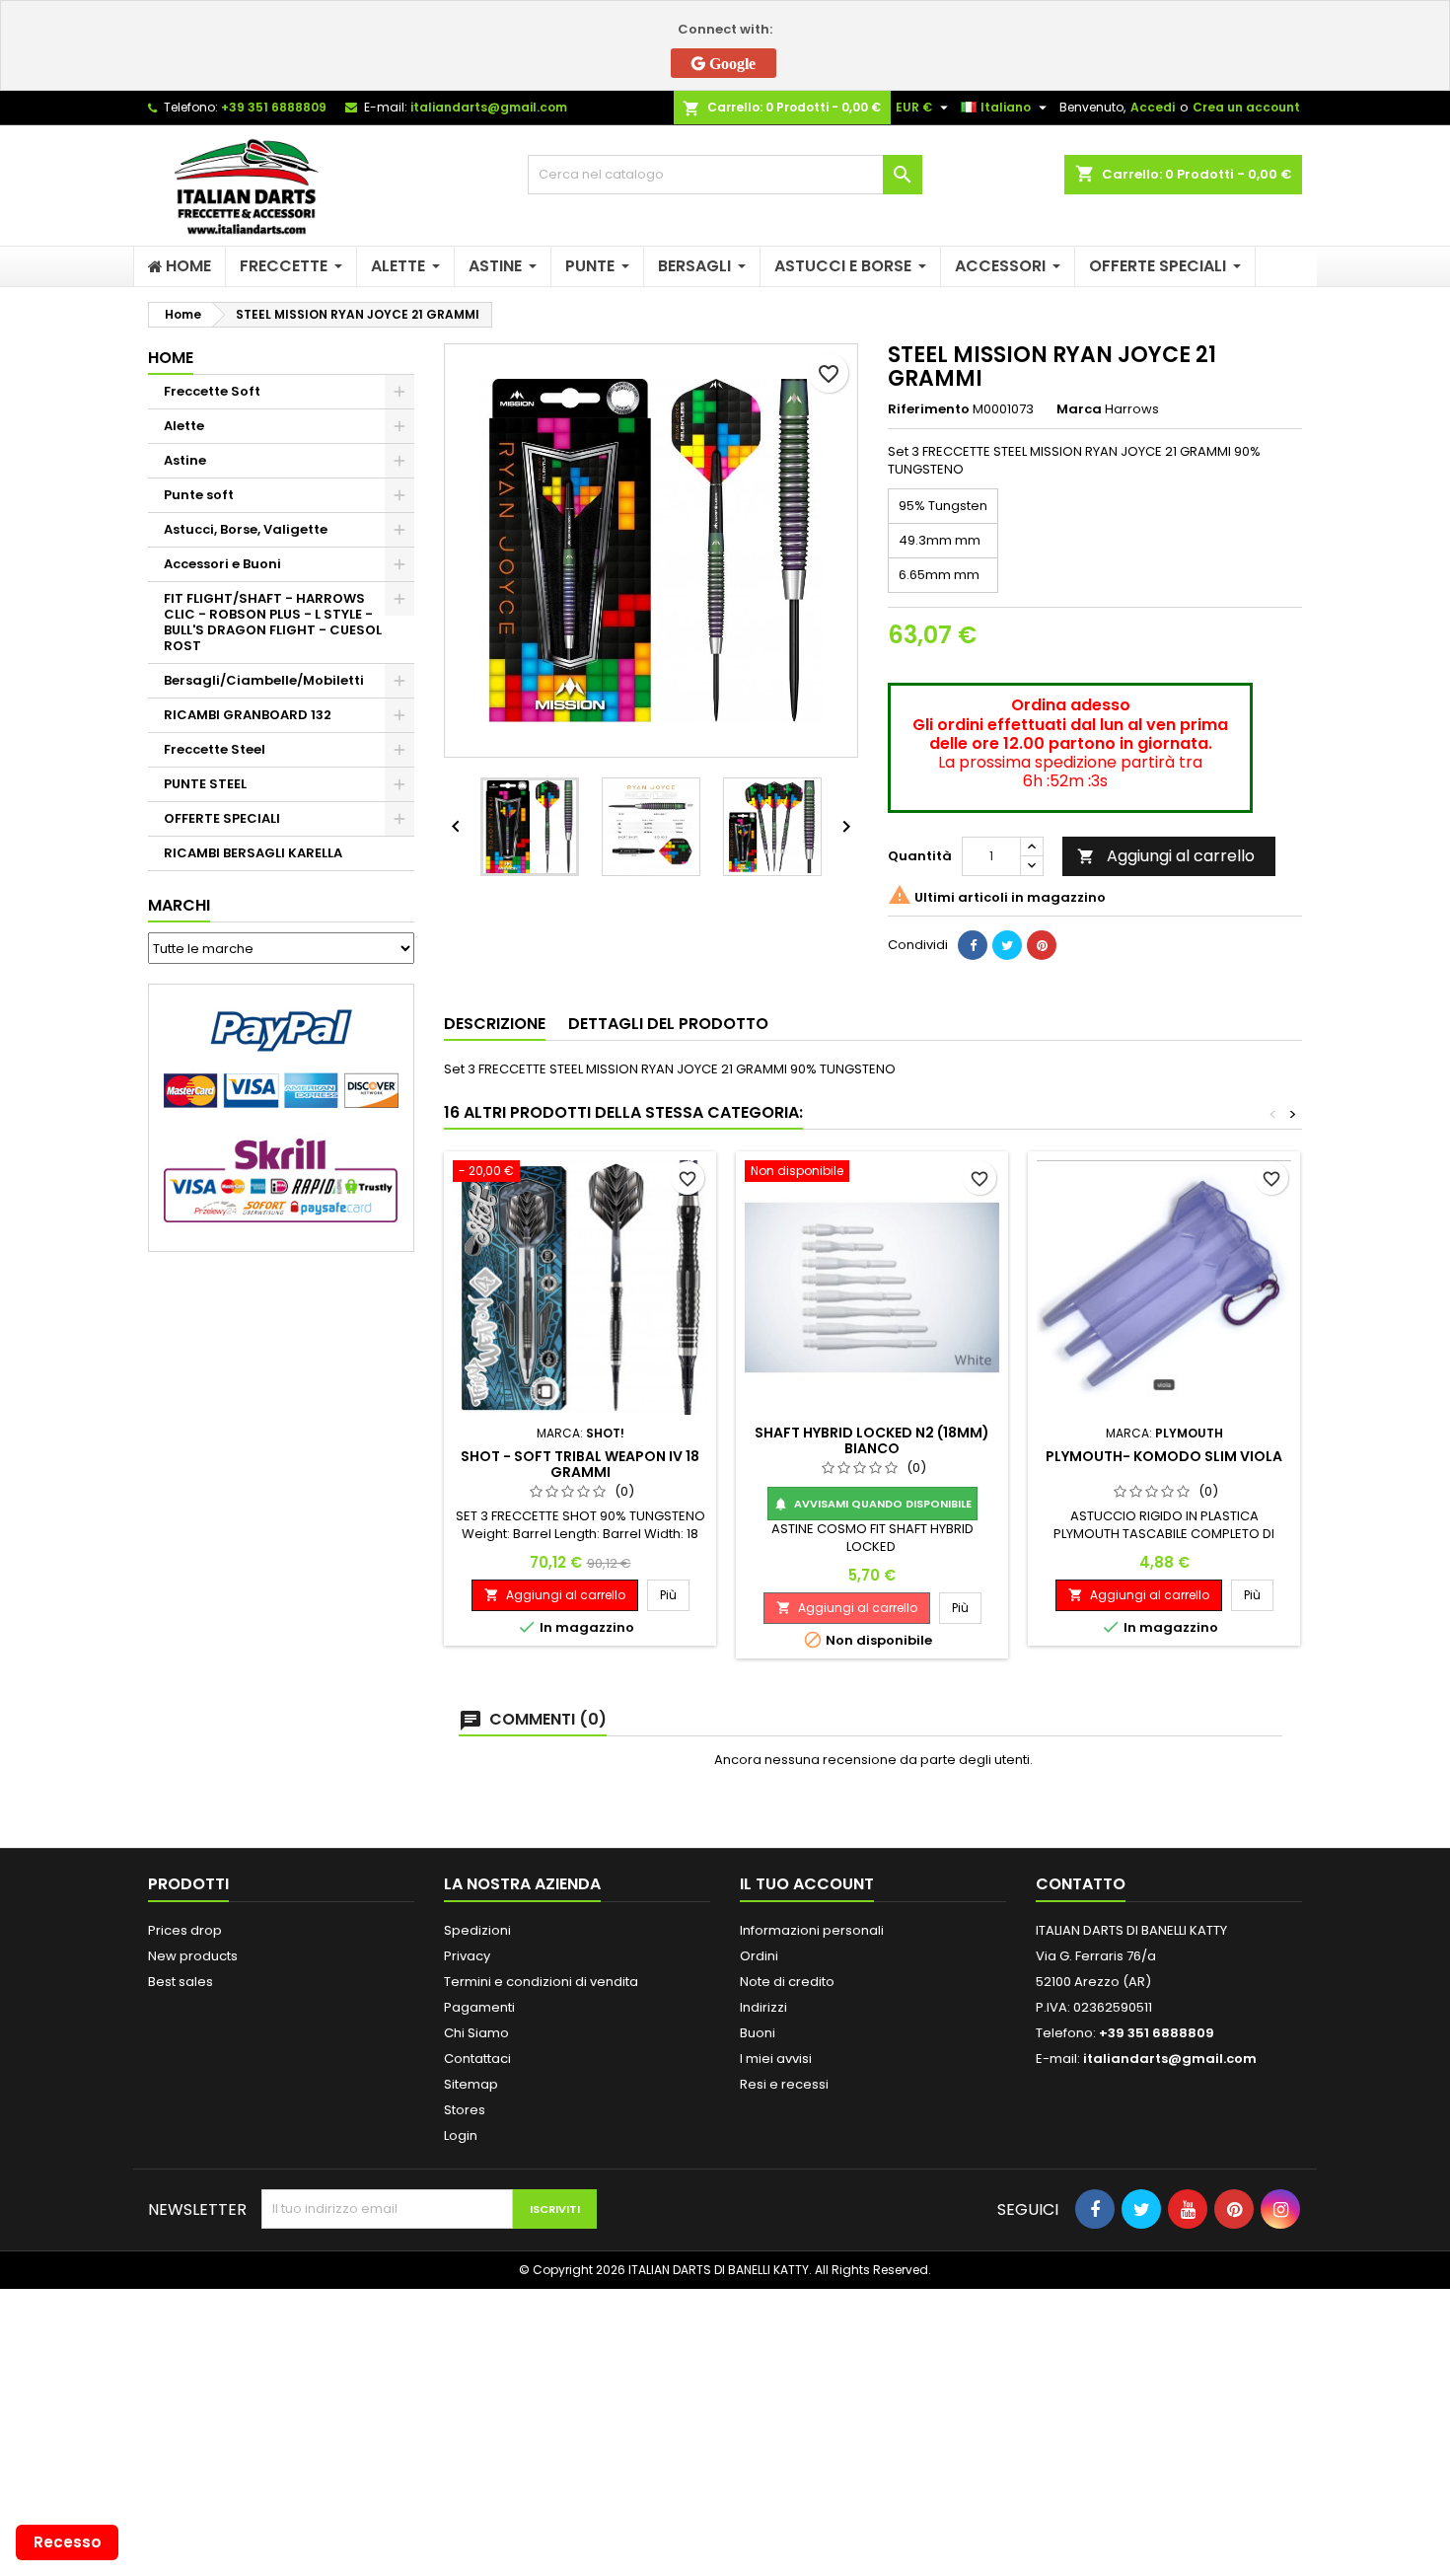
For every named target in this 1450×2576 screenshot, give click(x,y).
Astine (185, 460)
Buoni (758, 2033)
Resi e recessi (784, 2084)
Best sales (181, 1982)
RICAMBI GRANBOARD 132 (248, 715)
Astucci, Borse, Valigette (246, 529)
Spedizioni (477, 1930)
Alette (184, 426)
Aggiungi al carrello (1166, 856)
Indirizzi (763, 2007)
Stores (465, 2110)
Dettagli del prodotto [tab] (668, 1024)
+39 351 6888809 (274, 107)
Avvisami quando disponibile (872, 1504)
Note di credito (787, 1982)
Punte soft (199, 495)
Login (461, 2135)
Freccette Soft (212, 391)
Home (171, 358)
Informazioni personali (812, 1930)
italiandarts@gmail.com (489, 107)
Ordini (759, 1956)
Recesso (68, 2542)
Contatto (1081, 1884)
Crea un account (1246, 107)
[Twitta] (1007, 945)
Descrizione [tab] (495, 1024)
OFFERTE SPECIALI (222, 818)
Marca (1079, 409)
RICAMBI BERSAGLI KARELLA (253, 853)
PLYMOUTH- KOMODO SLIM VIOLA (1164, 1456)
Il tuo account (807, 1884)
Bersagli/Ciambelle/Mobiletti (264, 680)
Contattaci (477, 2059)
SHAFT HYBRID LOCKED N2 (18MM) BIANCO (872, 1440)
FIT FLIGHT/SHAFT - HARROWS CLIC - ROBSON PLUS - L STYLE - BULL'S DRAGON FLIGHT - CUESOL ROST (273, 622)
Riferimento (929, 409)
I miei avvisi (776, 2059)
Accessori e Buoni (222, 564)
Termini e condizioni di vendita (541, 1982)
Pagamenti (479, 2007)
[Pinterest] (1042, 945)
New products (193, 1956)
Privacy (467, 1956)
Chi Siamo (476, 2033)
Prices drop (185, 1930)
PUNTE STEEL (205, 784)
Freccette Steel (215, 749)
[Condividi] (973, 945)
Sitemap (471, 2084)
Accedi (1153, 107)
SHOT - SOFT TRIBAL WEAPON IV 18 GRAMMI (580, 1464)
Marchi (179, 905)
